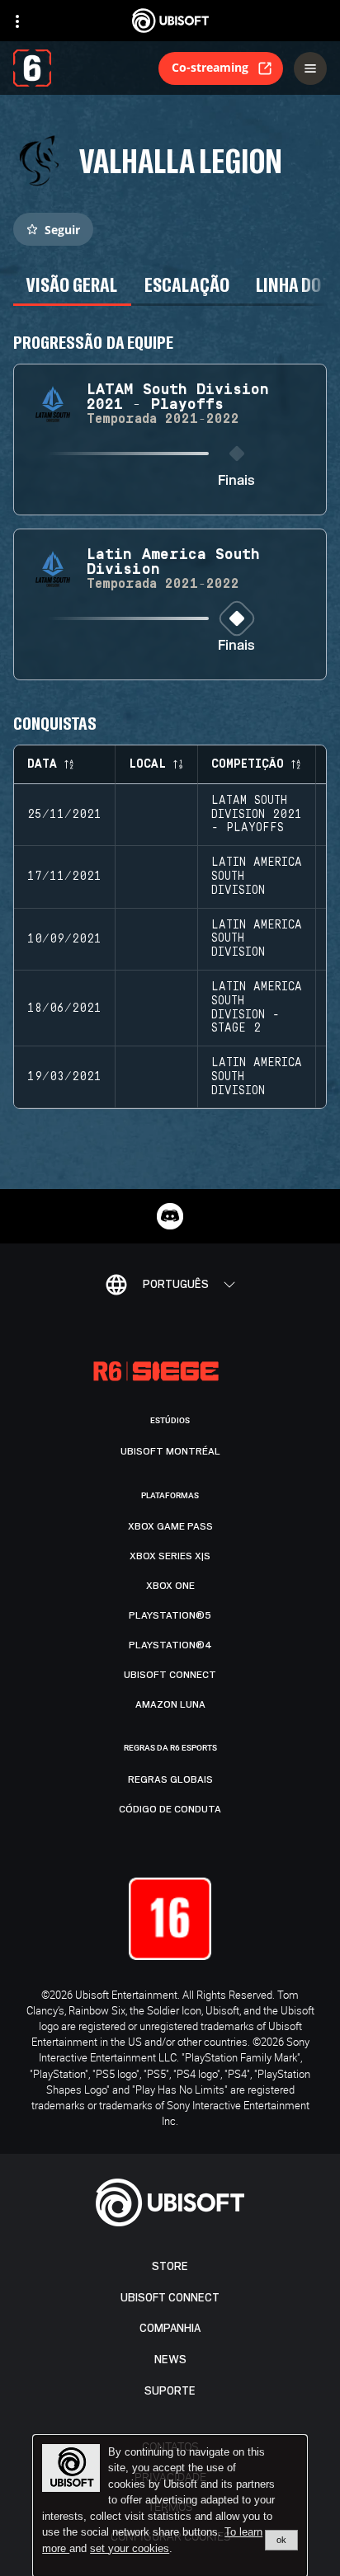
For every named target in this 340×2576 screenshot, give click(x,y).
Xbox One (170, 1586)
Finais (236, 481)
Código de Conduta (170, 1809)
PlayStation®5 (170, 1615)
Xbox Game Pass (170, 1526)
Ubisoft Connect (170, 2298)
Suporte (170, 2391)
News (170, 2360)
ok (281, 2540)
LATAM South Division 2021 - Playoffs (257, 815)
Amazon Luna (170, 1704)
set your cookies (130, 2549)
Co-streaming (210, 67)
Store (170, 2266)
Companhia (170, 2328)
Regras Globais (170, 1779)
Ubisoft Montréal (170, 1451)
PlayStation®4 (170, 1645)
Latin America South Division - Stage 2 (257, 1008)
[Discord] (170, 1216)
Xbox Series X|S (170, 1556)
